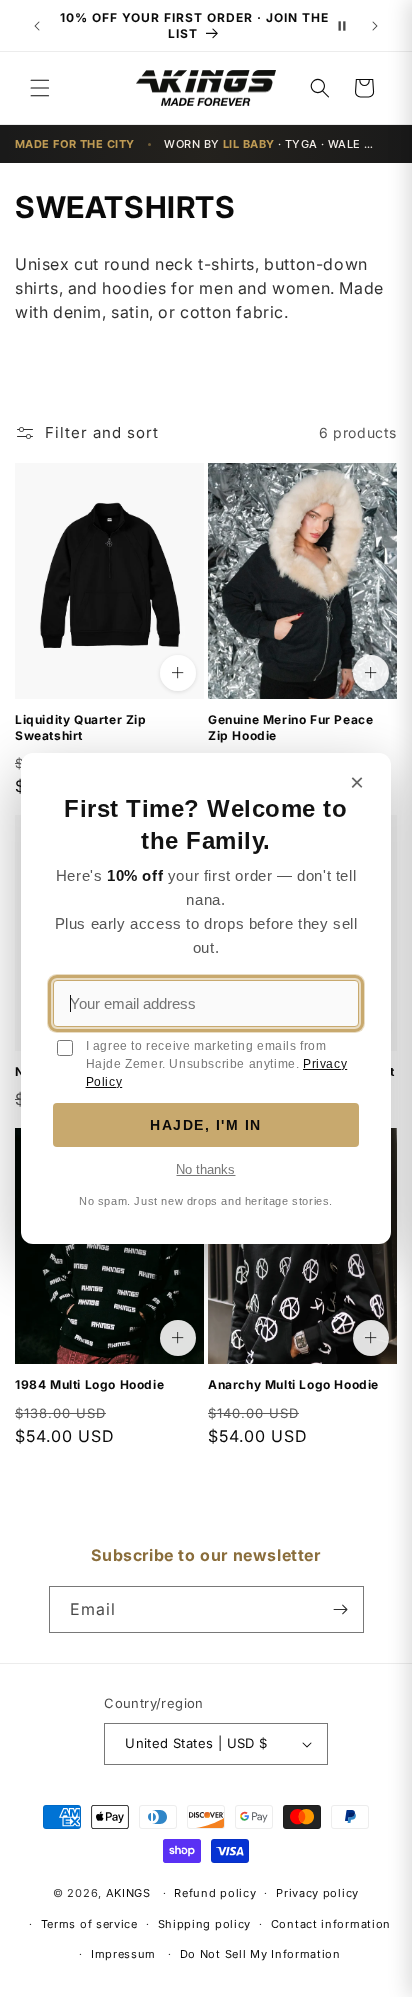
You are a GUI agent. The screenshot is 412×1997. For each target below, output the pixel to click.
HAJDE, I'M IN (206, 1125)
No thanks (205, 1169)
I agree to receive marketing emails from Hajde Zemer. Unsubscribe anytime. (217, 1064)
